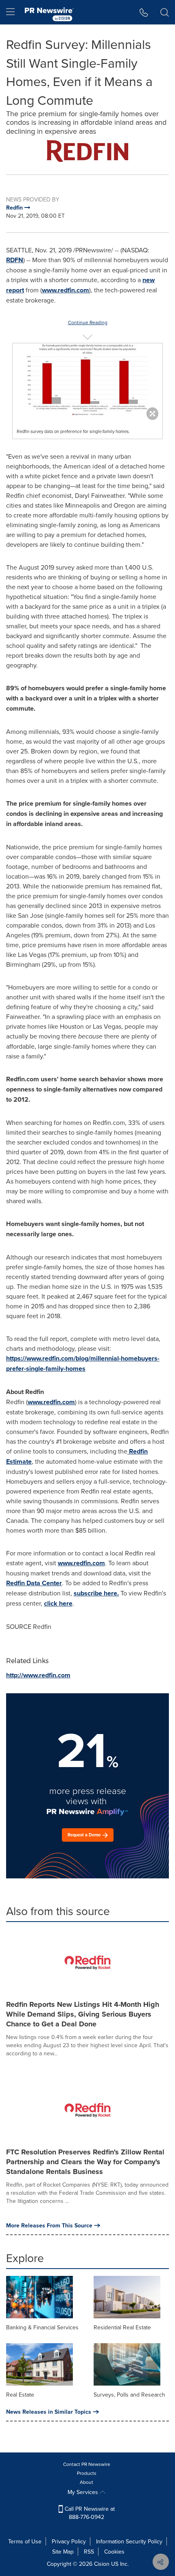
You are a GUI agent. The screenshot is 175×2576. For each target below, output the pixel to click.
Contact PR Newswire (87, 2464)
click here (58, 1603)
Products (87, 2473)
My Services (84, 2492)
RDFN (15, 260)
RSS (89, 2552)
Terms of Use (25, 2541)
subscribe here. (96, 1593)
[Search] (165, 12)
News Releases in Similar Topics (49, 2412)
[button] (87, 151)
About (86, 2482)
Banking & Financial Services (42, 2327)
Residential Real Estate (122, 2327)
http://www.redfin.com (38, 1675)
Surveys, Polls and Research (129, 2395)
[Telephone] (144, 12)
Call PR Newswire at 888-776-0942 (89, 2513)
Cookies (114, 2552)
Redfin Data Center (34, 1583)
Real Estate (20, 2395)
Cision (102, 2564)
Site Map (63, 2552)
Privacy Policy (69, 2541)
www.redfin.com (66, 290)
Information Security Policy (129, 2541)
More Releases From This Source (49, 2225)
